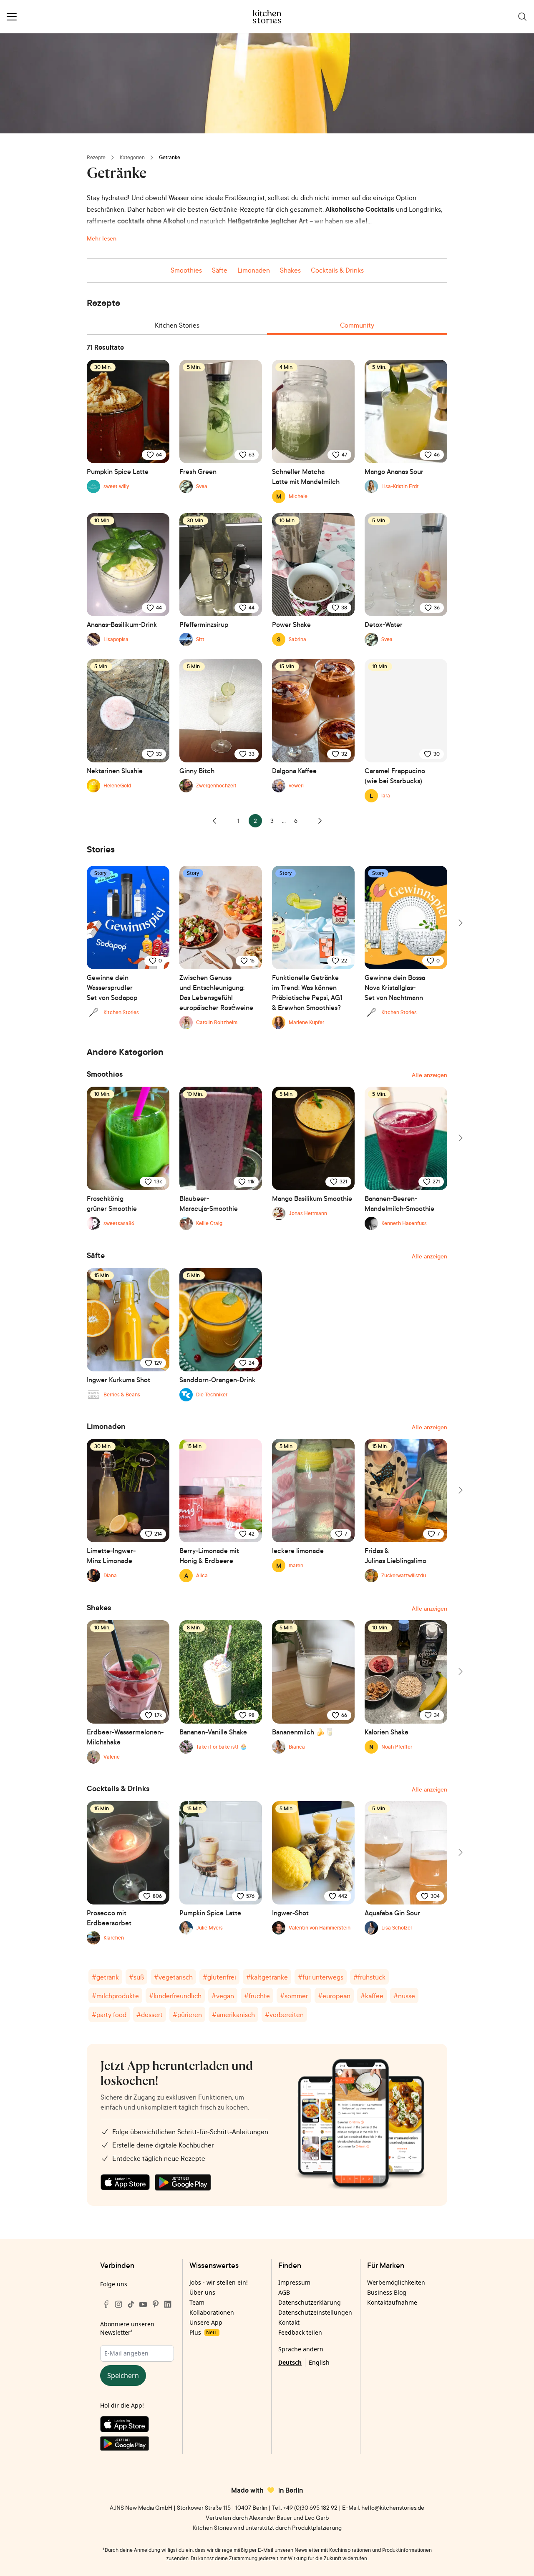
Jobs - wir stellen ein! (219, 2282)
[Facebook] (106, 2304)
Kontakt (289, 2322)
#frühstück (369, 1977)
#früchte (257, 1996)
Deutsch (290, 2362)
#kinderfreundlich (175, 1996)
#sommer (294, 1996)
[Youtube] (143, 2304)
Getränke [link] (170, 157)
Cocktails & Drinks (337, 270)
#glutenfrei (219, 1977)
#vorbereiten (284, 2015)
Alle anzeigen (429, 1075)
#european (334, 1996)
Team (197, 2302)
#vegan (223, 1996)
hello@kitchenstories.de (393, 2507)
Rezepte (96, 157)
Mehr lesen (102, 238)
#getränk (105, 1977)
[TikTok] (131, 2304)
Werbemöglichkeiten (396, 2282)
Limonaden (254, 270)
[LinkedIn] (168, 2304)
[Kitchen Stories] (267, 17)
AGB (284, 2292)
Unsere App (206, 2322)
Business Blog (387, 2292)
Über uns (202, 2292)
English (319, 2362)
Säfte (220, 270)
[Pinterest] (156, 2304)
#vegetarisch (173, 1977)
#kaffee (372, 1996)
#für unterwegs (321, 1977)
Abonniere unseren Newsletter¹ (127, 2328)
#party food (109, 2015)
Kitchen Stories (177, 325)
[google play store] (183, 2183)
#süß (136, 1977)
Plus (203, 2332)
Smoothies (186, 270)
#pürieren (187, 2015)
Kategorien (132, 157)
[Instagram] (118, 2304)
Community (357, 325)
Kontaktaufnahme (392, 2302)
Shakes (290, 270)
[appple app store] (125, 2183)
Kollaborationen (212, 2312)
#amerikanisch (233, 2015)
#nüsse (404, 1996)
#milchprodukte (115, 1996)
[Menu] (12, 17)
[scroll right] (460, 923)
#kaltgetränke (267, 1977)
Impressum (294, 2282)
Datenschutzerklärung (310, 2302)
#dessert (150, 2015)
